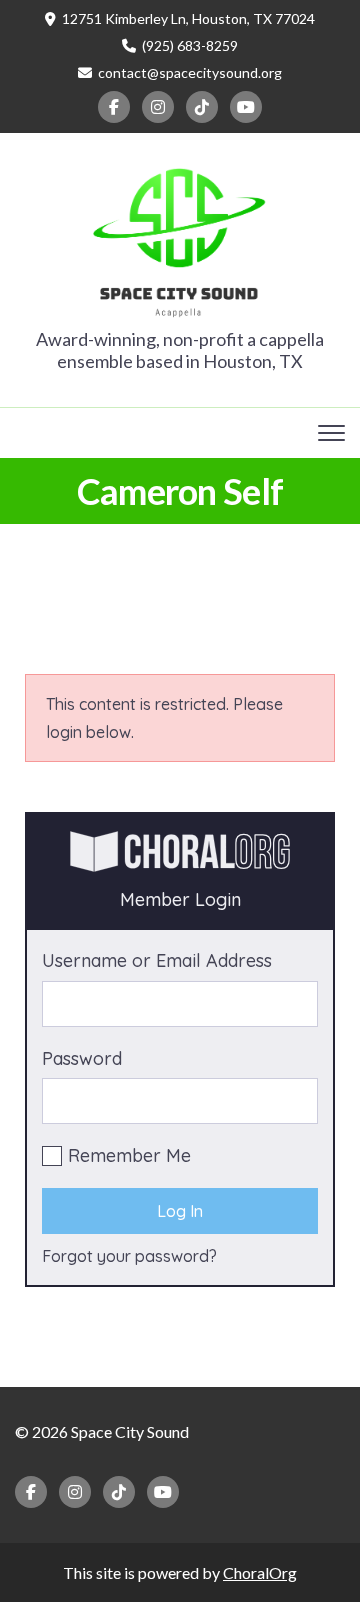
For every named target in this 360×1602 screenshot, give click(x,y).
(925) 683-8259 (190, 45)
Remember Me (129, 1155)
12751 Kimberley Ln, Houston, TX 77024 (188, 18)
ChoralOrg (260, 1572)
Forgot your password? (129, 1256)
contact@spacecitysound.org (190, 72)
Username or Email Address (157, 960)
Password (82, 1058)
